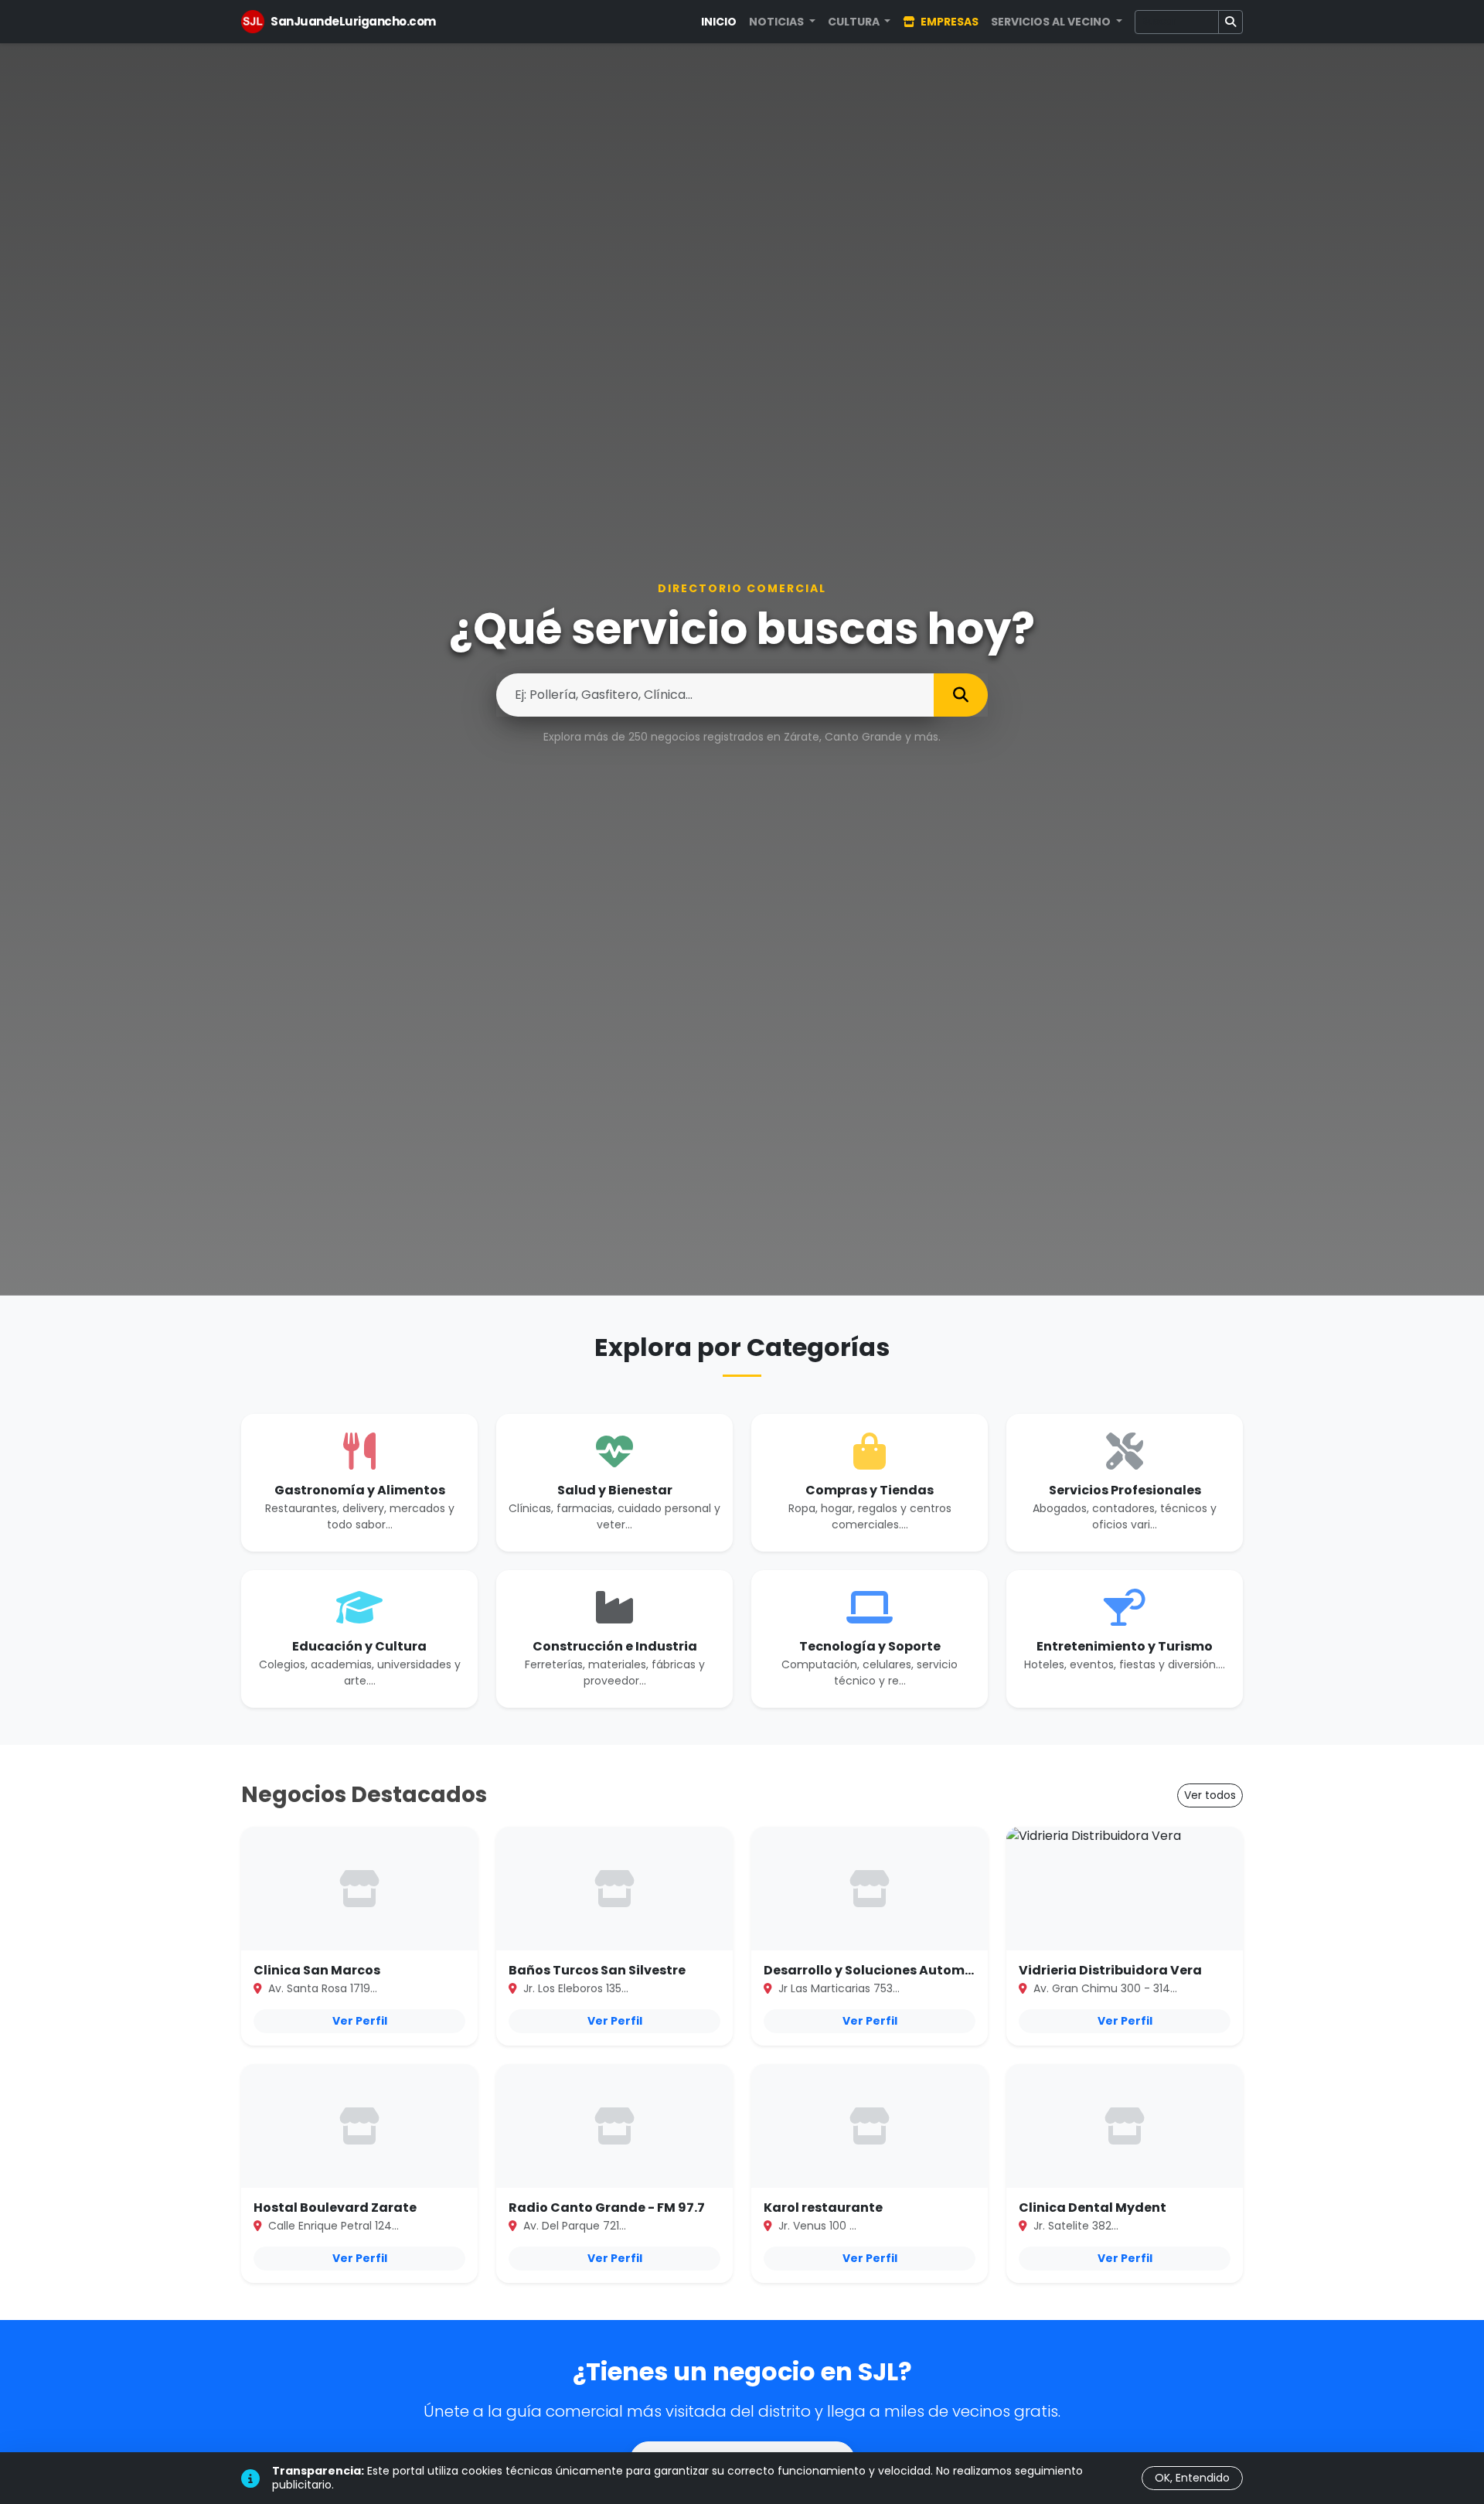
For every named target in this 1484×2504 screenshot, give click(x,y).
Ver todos (1210, 1795)
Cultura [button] (855, 22)
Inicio (719, 22)
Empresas (948, 22)
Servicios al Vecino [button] (1052, 22)
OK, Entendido (1192, 2478)
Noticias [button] (778, 22)
